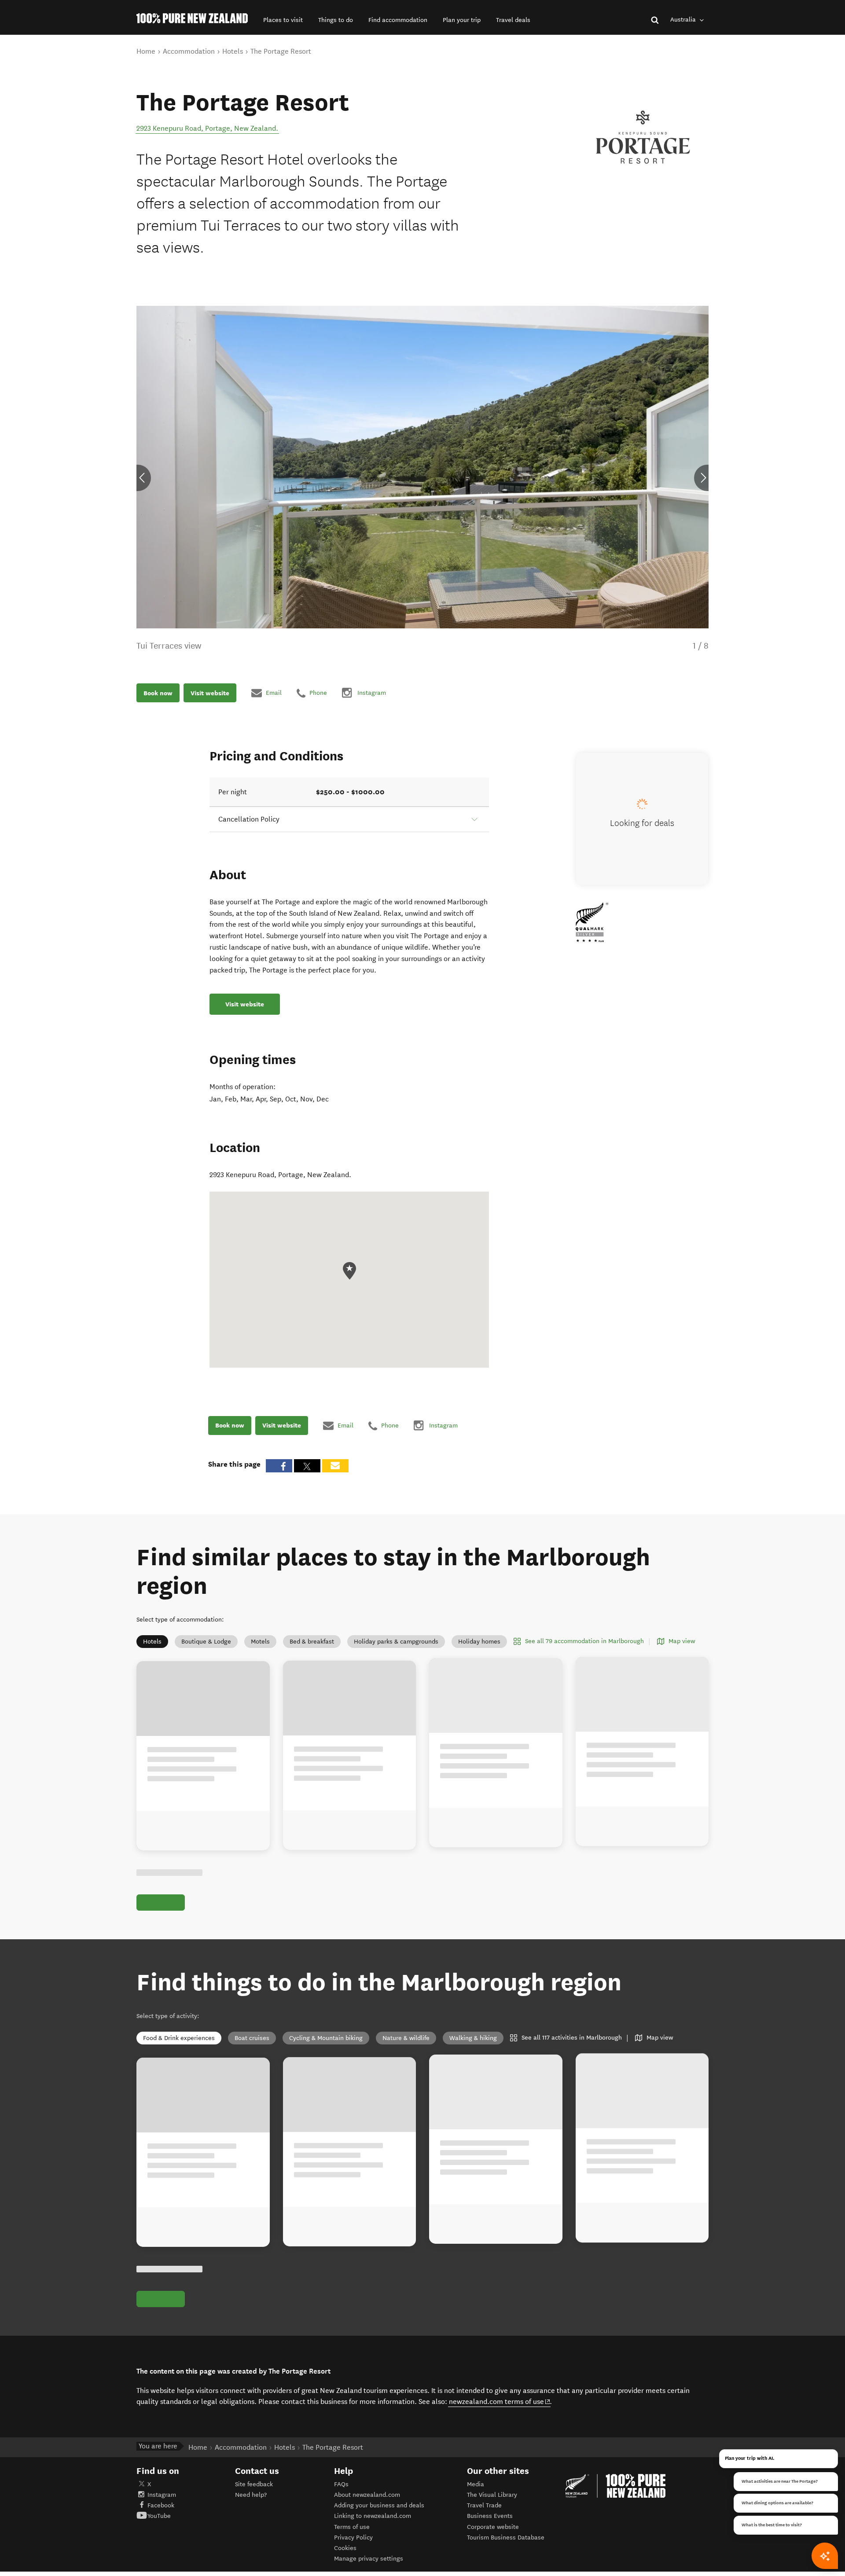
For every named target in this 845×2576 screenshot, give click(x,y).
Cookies (345, 2548)
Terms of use (352, 2527)
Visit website (210, 693)
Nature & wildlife (406, 2038)
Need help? (251, 2495)
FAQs (341, 2484)
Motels (260, 1642)
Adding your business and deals (379, 2505)
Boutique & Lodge (206, 1642)
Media (476, 2484)
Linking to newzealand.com (373, 2516)
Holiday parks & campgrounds (396, 1642)
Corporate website (493, 2527)
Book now (158, 693)
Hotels (152, 1642)
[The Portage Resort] (643, 137)
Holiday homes (479, 1642)
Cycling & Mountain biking (326, 2038)
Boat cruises (252, 2038)
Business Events (490, 2516)
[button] (283, 20)
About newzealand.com (367, 2495)
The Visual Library (492, 2495)
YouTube (159, 2516)
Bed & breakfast (312, 1642)
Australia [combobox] (684, 20)
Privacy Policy (353, 2537)
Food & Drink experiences (179, 2038)
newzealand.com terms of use (500, 2401)
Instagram (162, 2495)
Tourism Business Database (506, 2537)
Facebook (161, 2505)
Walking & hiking (473, 2038)
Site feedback (254, 2484)
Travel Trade (484, 2505)
